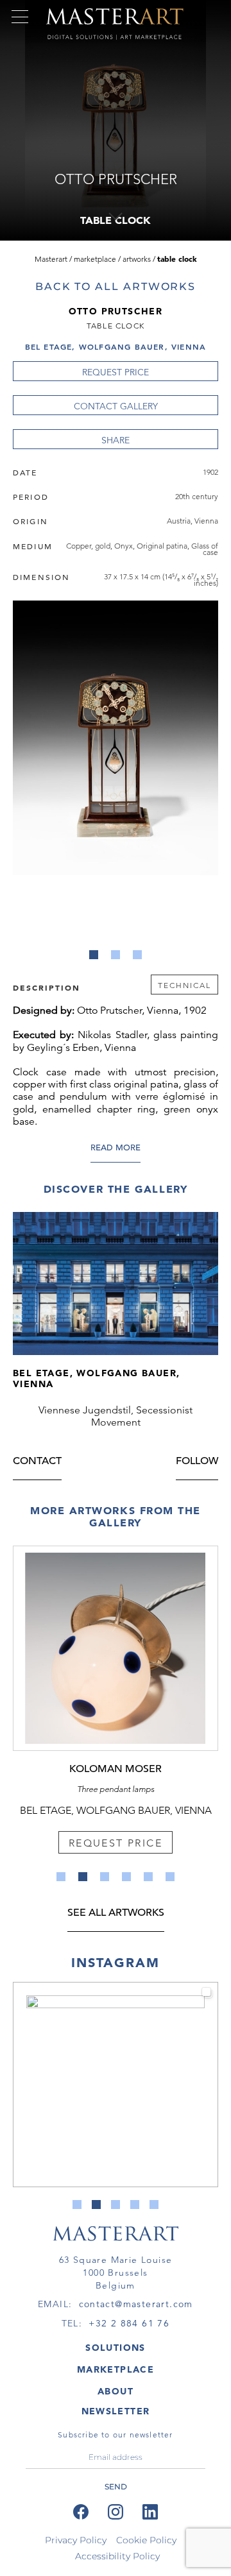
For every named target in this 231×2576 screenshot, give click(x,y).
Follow (197, 1462)
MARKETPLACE (116, 2369)
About (116, 2391)
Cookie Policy (146, 2540)
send (116, 2486)
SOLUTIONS (116, 2348)
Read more (116, 1148)
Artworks (137, 259)
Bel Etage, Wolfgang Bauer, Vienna (116, 346)
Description (47, 987)
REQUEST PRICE (116, 372)
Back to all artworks (116, 286)
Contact (37, 1462)
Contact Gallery (116, 406)
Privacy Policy (76, 2540)
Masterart (51, 259)
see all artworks (116, 1914)
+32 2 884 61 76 (129, 2323)
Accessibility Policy (117, 2556)
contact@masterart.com (136, 2304)
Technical (184, 985)
